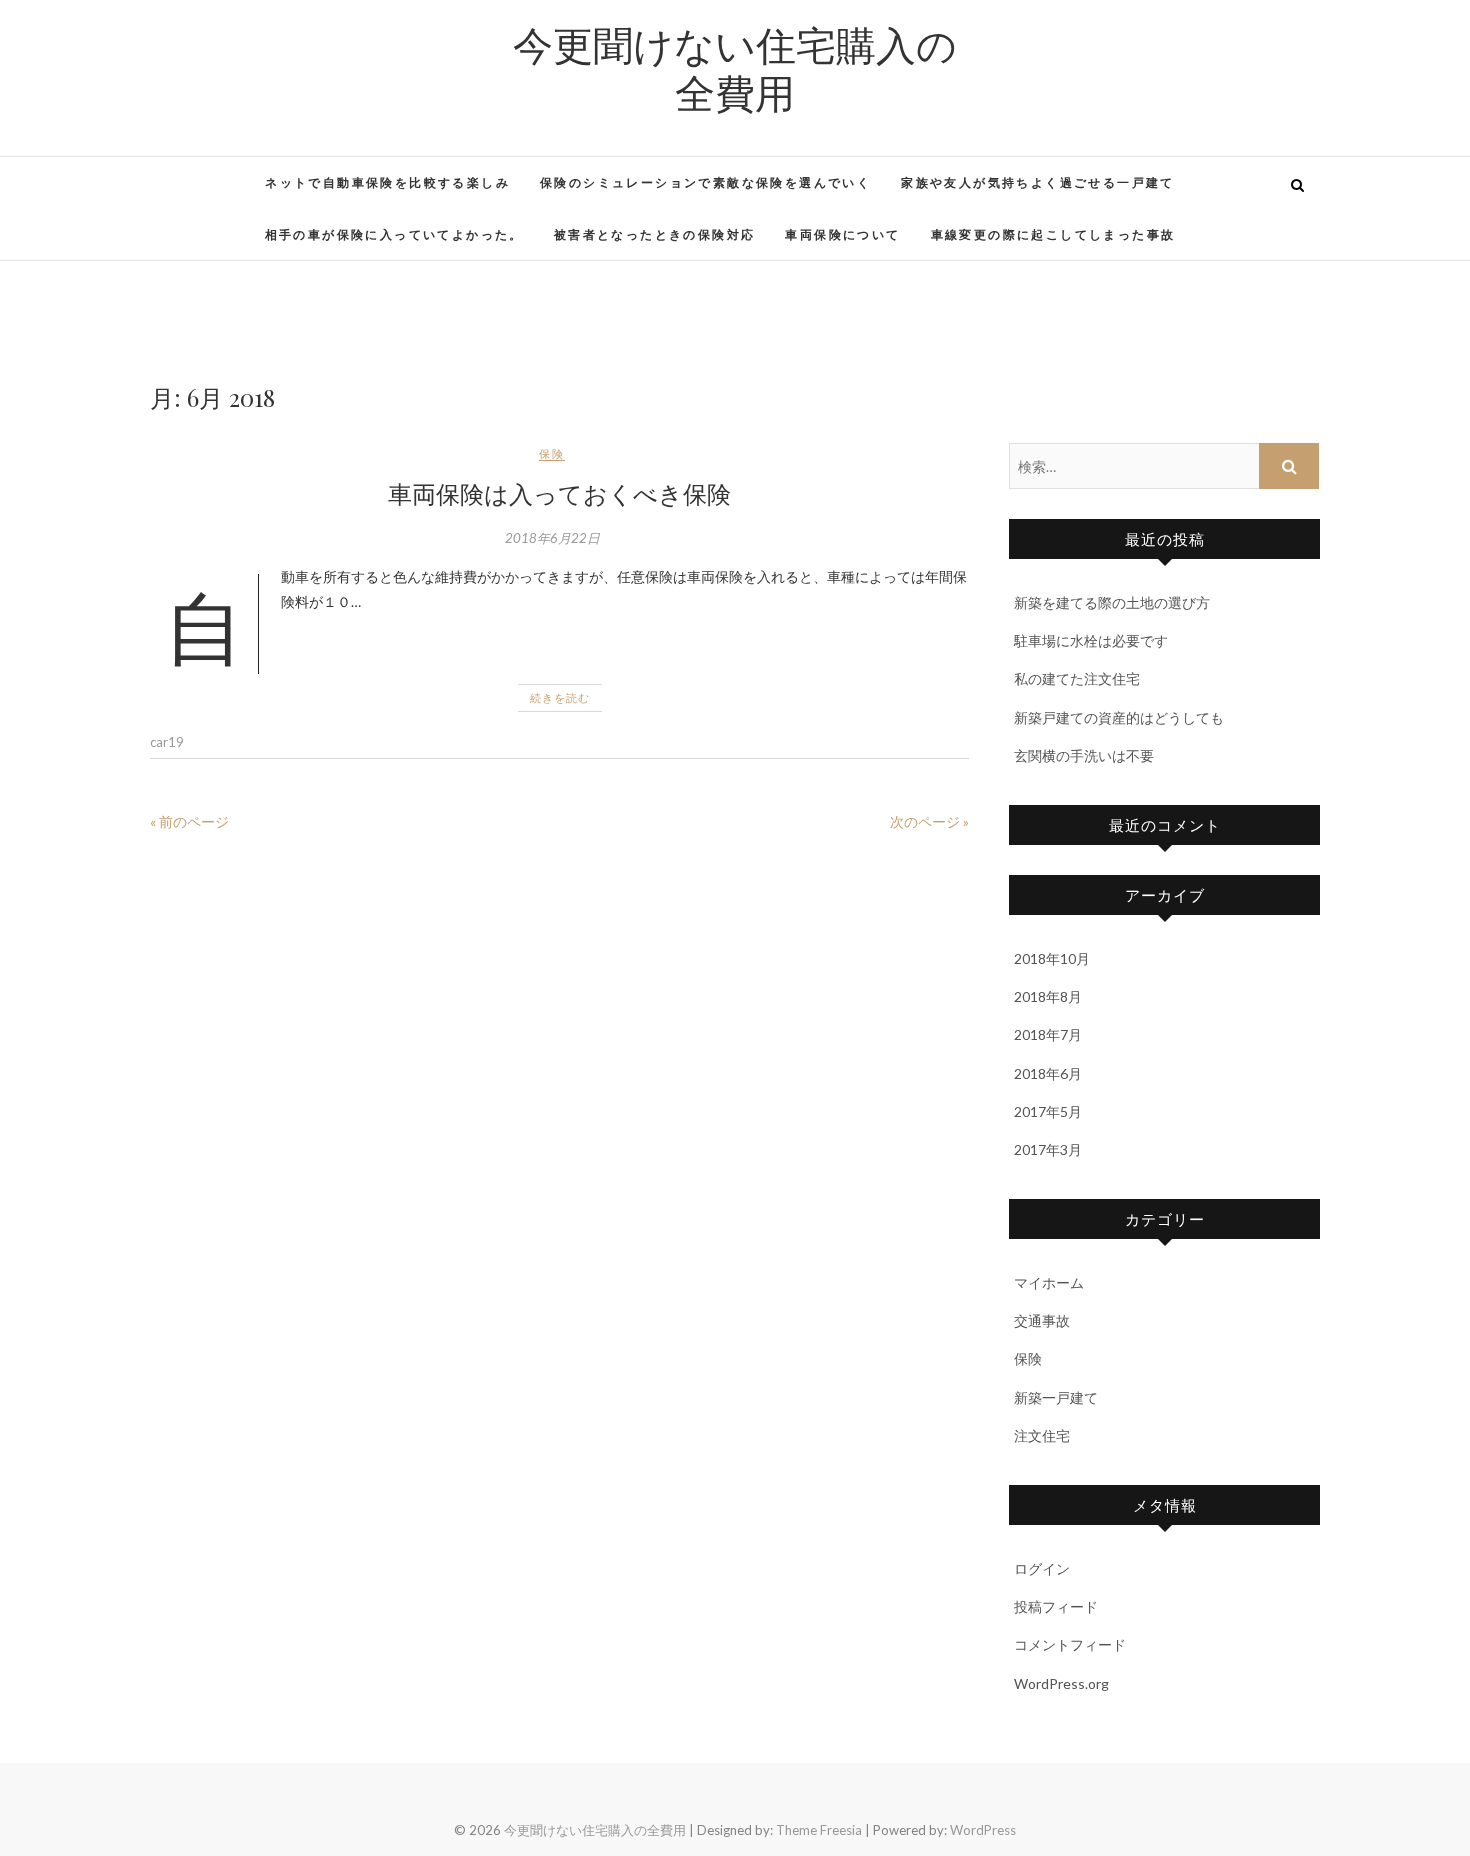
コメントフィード (1070, 1644)
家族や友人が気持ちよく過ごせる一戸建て (1038, 182)
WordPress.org (1061, 1683)
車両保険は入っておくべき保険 (559, 493)
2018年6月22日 (552, 538)
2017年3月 (1048, 1149)
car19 (167, 742)
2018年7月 (1048, 1034)
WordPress (983, 1830)
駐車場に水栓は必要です (1091, 640)
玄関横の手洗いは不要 (1084, 755)
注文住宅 (1042, 1435)
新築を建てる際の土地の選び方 (1112, 602)
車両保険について (842, 234)
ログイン (1042, 1568)
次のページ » (929, 821)
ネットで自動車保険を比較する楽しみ (387, 182)
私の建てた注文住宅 (1077, 678)
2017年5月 (1048, 1111)
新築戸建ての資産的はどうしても (1119, 717)
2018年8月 (1048, 996)
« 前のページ (189, 821)
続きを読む (560, 697)
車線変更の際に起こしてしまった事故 (1053, 234)
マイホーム (1049, 1282)
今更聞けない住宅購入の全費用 (735, 68)
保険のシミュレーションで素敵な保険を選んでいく (705, 182)
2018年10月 (1052, 958)
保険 (552, 453)
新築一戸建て (1056, 1397)
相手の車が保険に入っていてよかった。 (394, 234)
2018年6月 (1048, 1073)
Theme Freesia (819, 1830)
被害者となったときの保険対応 (655, 234)
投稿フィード (1056, 1606)
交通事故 (1042, 1320)
